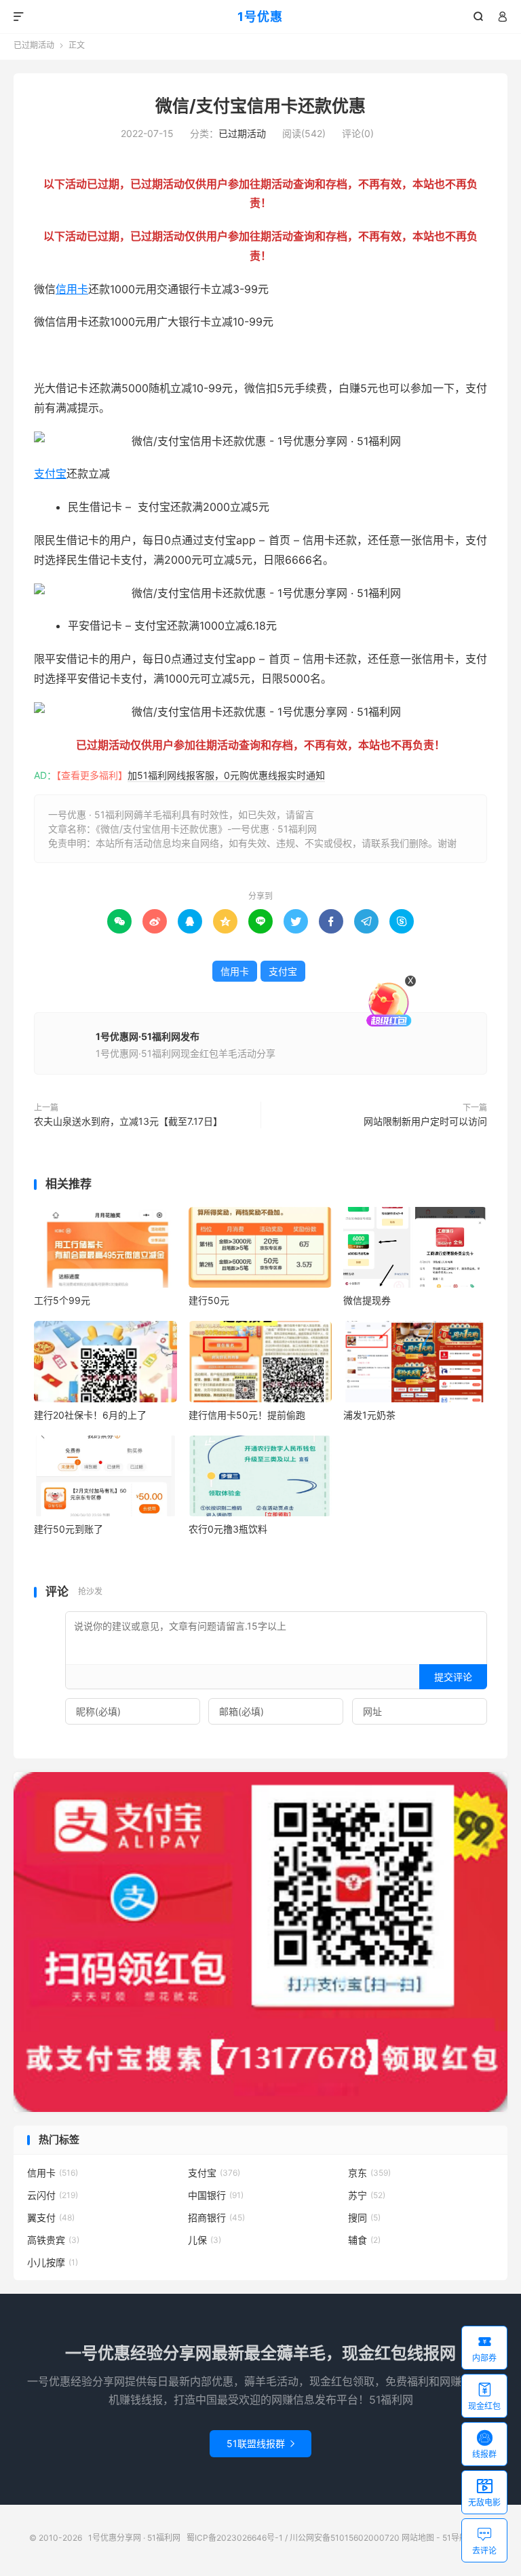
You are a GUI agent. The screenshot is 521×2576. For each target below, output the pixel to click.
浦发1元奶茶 (369, 1415)
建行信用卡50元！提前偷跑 (247, 1415)
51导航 (455, 2538)
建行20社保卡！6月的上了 (90, 1415)
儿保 (205, 2240)
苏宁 (367, 2195)
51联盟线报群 (260, 2443)
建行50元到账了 (69, 1529)
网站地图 (418, 2538)
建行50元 (209, 1300)
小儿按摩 (53, 2262)
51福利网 (56, 355)
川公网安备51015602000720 (345, 2538)
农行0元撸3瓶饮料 (228, 1529)
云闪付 (53, 2195)
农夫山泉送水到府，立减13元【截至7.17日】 (128, 1121)
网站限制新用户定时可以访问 (424, 1121)
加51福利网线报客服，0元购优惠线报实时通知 (226, 775)
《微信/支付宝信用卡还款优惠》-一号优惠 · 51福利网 (206, 829)
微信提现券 (367, 1300)
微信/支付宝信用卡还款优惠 (260, 106)
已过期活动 (34, 45)
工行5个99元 (62, 1300)
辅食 (364, 2240)
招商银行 (216, 2217)
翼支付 (51, 2217)
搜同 (364, 2217)
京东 (369, 2173)
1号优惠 (260, 17)
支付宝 (50, 474)
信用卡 (72, 289)
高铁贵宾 (53, 2240)
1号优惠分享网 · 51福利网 (134, 2538)
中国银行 (216, 2195)
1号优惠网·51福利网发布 (148, 1036)
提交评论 (453, 1677)
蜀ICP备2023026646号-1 (235, 2538)
